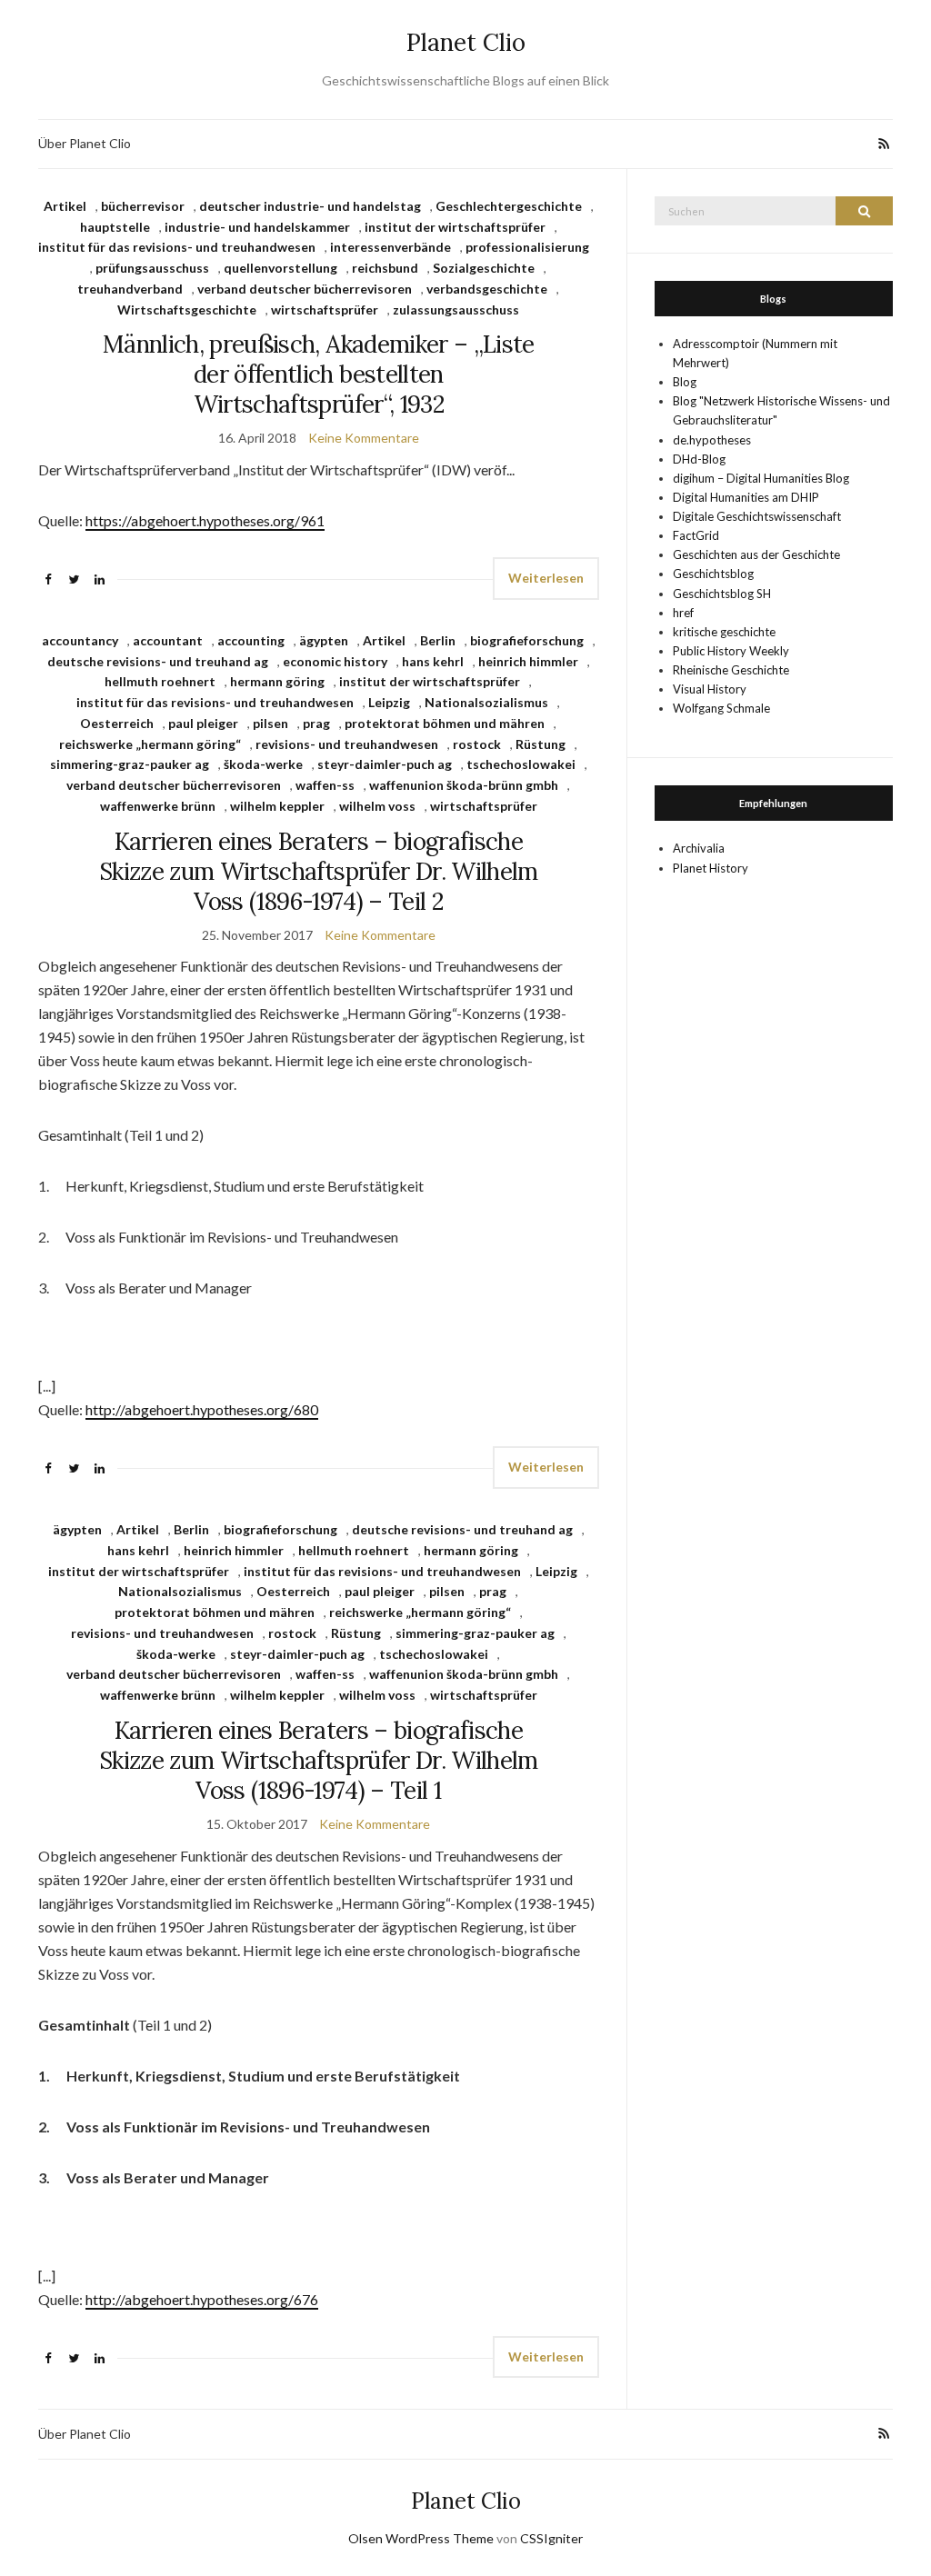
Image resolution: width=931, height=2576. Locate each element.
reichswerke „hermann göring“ (150, 744)
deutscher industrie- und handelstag (310, 206)
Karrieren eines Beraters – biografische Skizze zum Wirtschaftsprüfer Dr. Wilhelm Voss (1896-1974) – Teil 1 (319, 1760)
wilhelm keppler (277, 806)
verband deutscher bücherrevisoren (305, 289)
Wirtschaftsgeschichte (187, 310)
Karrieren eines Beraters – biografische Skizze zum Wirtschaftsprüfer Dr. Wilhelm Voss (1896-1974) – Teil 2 (319, 871)
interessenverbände (390, 247)
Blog (685, 382)
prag (316, 723)
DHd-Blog (699, 459)
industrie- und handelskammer (257, 227)
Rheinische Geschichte (731, 670)
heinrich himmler (528, 661)
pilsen (270, 723)
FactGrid (696, 535)
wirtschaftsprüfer (325, 310)
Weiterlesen (546, 578)
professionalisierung (527, 247)
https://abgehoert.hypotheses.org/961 (205, 520)
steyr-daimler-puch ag (385, 764)
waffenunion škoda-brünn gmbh (464, 785)
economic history (335, 661)
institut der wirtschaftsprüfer (455, 227)
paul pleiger (203, 723)
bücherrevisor (143, 206)
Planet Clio (466, 42)
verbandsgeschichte (487, 289)
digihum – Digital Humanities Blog (761, 478)
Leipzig (389, 702)
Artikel (65, 206)
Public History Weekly (731, 651)
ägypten (324, 640)
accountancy (80, 640)
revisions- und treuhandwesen (347, 744)
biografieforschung (527, 640)
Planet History (711, 868)
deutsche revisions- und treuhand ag (158, 661)
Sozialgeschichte (484, 268)
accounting (251, 640)
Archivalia (699, 848)
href (683, 613)
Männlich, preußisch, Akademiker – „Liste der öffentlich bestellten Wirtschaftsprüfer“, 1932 (319, 374)
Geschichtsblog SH (722, 594)
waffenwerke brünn (158, 806)
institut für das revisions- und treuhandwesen (177, 247)
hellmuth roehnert (160, 681)
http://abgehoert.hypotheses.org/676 (202, 2299)
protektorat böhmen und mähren (445, 723)
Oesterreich (117, 723)
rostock (477, 744)
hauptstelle (115, 227)
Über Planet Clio (85, 143)
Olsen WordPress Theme (421, 2538)
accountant (168, 640)
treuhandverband (130, 289)
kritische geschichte (724, 632)
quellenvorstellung (280, 268)
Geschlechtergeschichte (509, 206)
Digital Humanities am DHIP (746, 497)
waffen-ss (325, 785)
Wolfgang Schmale (721, 708)
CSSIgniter (551, 2538)
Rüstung (541, 744)
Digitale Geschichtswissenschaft (757, 516)
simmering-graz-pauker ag (130, 764)
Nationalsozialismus (486, 702)
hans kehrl (433, 661)
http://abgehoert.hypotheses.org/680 (202, 1409)
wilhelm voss (377, 806)
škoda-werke (263, 764)
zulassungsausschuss (456, 310)
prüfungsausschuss (152, 268)
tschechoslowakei (521, 764)
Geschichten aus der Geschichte (756, 554)
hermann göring (277, 681)
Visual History (710, 689)
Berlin (438, 640)
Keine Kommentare (364, 438)
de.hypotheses (712, 440)
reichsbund (385, 268)
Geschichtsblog (713, 574)
